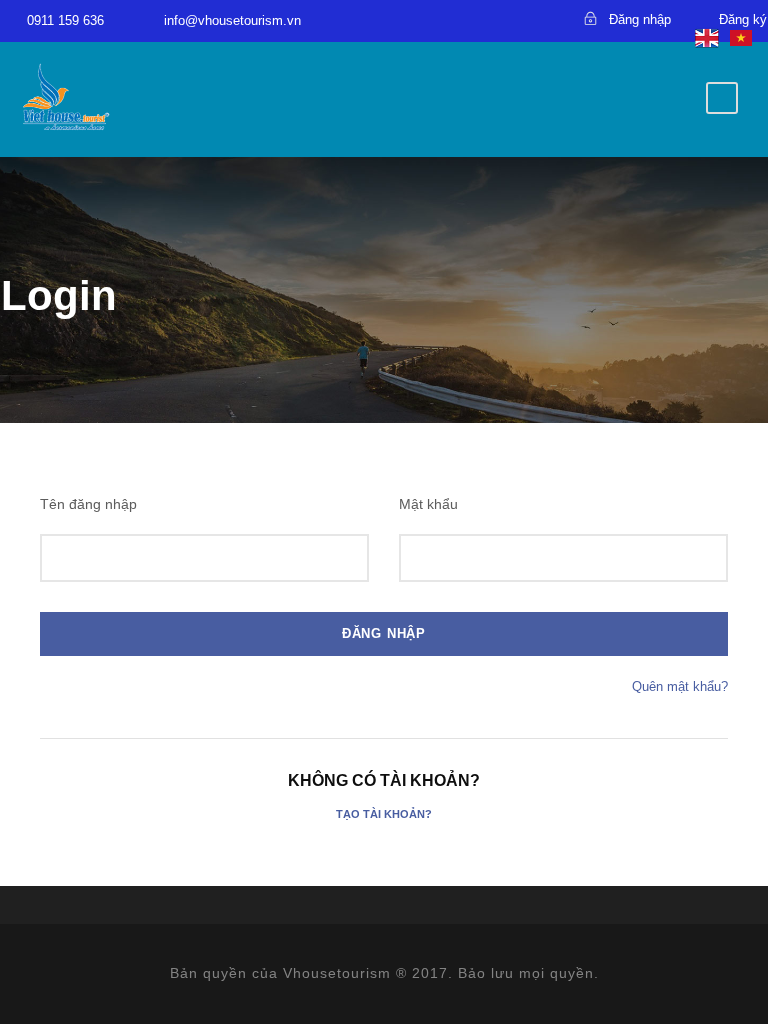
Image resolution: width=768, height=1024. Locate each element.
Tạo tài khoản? (384, 814)
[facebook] (442, 18)
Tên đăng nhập (88, 504)
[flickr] (477, 18)
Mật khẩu (428, 504)
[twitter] (547, 18)
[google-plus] (512, 18)
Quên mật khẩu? (680, 686)
